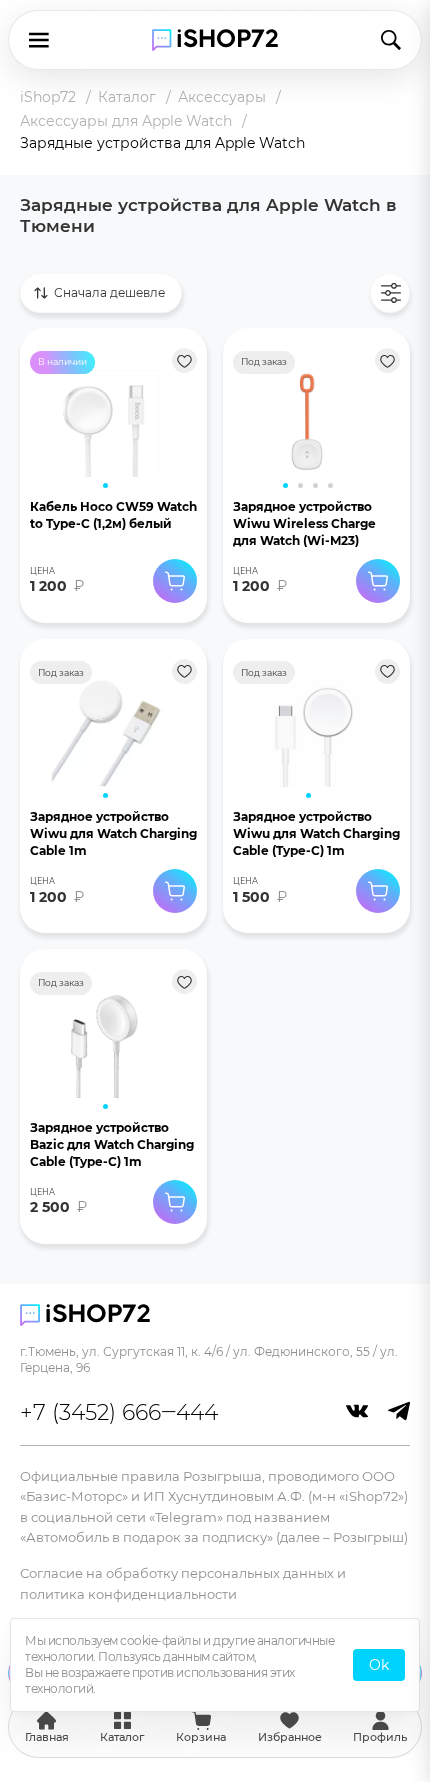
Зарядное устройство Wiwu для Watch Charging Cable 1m (113, 833)
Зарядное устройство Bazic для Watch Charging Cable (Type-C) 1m (112, 1144)
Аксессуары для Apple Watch (126, 121)
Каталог (127, 97)
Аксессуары (222, 97)
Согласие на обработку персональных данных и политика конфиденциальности (183, 1583)
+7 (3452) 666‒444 (119, 1412)
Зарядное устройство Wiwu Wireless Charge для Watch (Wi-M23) (304, 523)
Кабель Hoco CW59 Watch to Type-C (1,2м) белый (113, 515)
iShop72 (48, 97)
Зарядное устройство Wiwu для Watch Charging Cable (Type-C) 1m (316, 833)
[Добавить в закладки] (184, 360)
